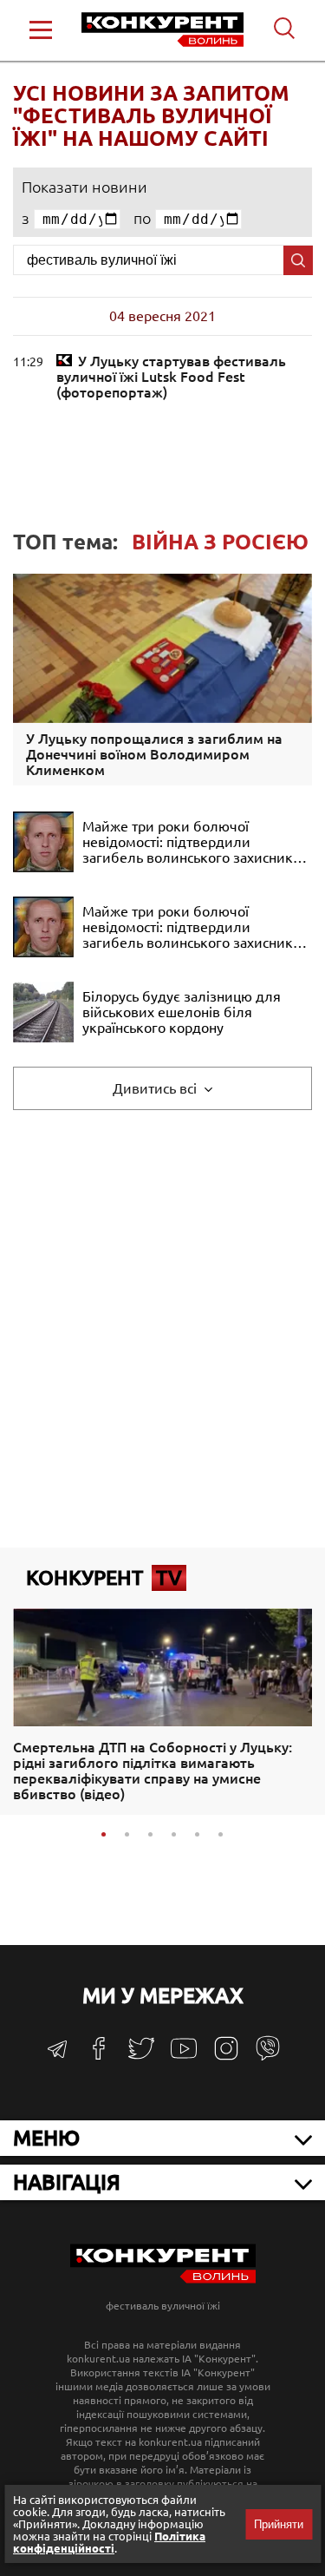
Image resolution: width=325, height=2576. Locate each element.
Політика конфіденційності (109, 2542)
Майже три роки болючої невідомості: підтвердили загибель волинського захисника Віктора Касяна (191, 842)
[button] (104, 1834)
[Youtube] (184, 2057)
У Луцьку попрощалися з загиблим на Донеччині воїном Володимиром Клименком (154, 754)
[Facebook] (99, 2055)
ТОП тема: (161, 542)
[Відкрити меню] (41, 30)
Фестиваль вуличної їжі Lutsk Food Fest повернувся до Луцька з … (171, 377)
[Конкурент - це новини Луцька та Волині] (163, 2279)
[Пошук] (298, 260)
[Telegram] (57, 2055)
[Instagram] (226, 2057)
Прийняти (279, 2524)
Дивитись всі (156, 1088)
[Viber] (268, 2057)
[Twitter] (141, 2057)
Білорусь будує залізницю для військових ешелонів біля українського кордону (182, 1012)
